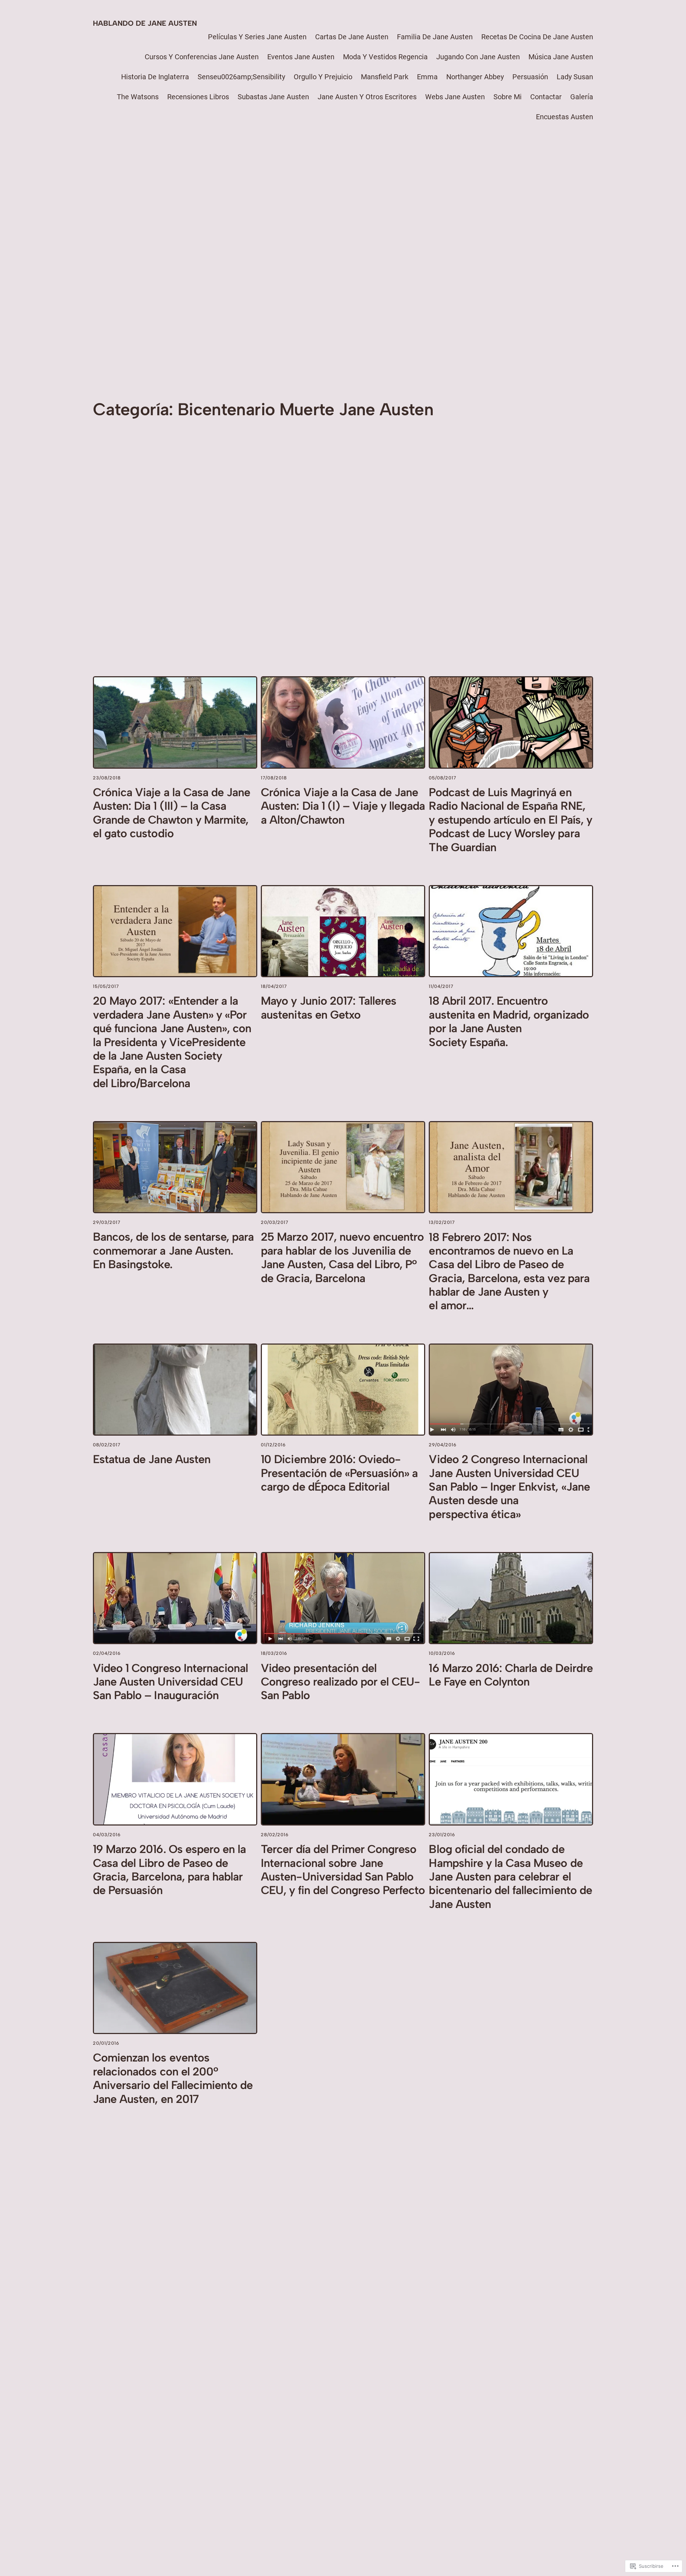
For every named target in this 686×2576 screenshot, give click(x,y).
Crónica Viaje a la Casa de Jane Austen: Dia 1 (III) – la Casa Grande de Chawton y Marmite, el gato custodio (171, 813)
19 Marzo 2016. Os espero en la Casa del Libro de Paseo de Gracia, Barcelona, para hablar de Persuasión (169, 1870)
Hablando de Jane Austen (145, 23)
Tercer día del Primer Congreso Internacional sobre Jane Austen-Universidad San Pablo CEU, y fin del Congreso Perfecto (343, 1870)
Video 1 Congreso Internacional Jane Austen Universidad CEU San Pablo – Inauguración (170, 1682)
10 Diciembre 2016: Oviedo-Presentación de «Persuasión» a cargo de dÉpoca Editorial (339, 1473)
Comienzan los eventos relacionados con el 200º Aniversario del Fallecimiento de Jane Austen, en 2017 (173, 2078)
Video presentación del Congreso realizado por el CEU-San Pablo (340, 1682)
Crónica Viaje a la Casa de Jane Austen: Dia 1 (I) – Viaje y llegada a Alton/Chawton (343, 806)
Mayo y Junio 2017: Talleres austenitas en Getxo (329, 1008)
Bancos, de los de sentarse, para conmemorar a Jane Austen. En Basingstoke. (173, 1251)
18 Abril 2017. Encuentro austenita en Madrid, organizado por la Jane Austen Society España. (509, 1021)
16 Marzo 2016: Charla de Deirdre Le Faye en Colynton (511, 1675)
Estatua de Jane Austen (152, 1459)
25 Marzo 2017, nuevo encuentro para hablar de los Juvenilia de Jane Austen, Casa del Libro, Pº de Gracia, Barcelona (342, 1257)
